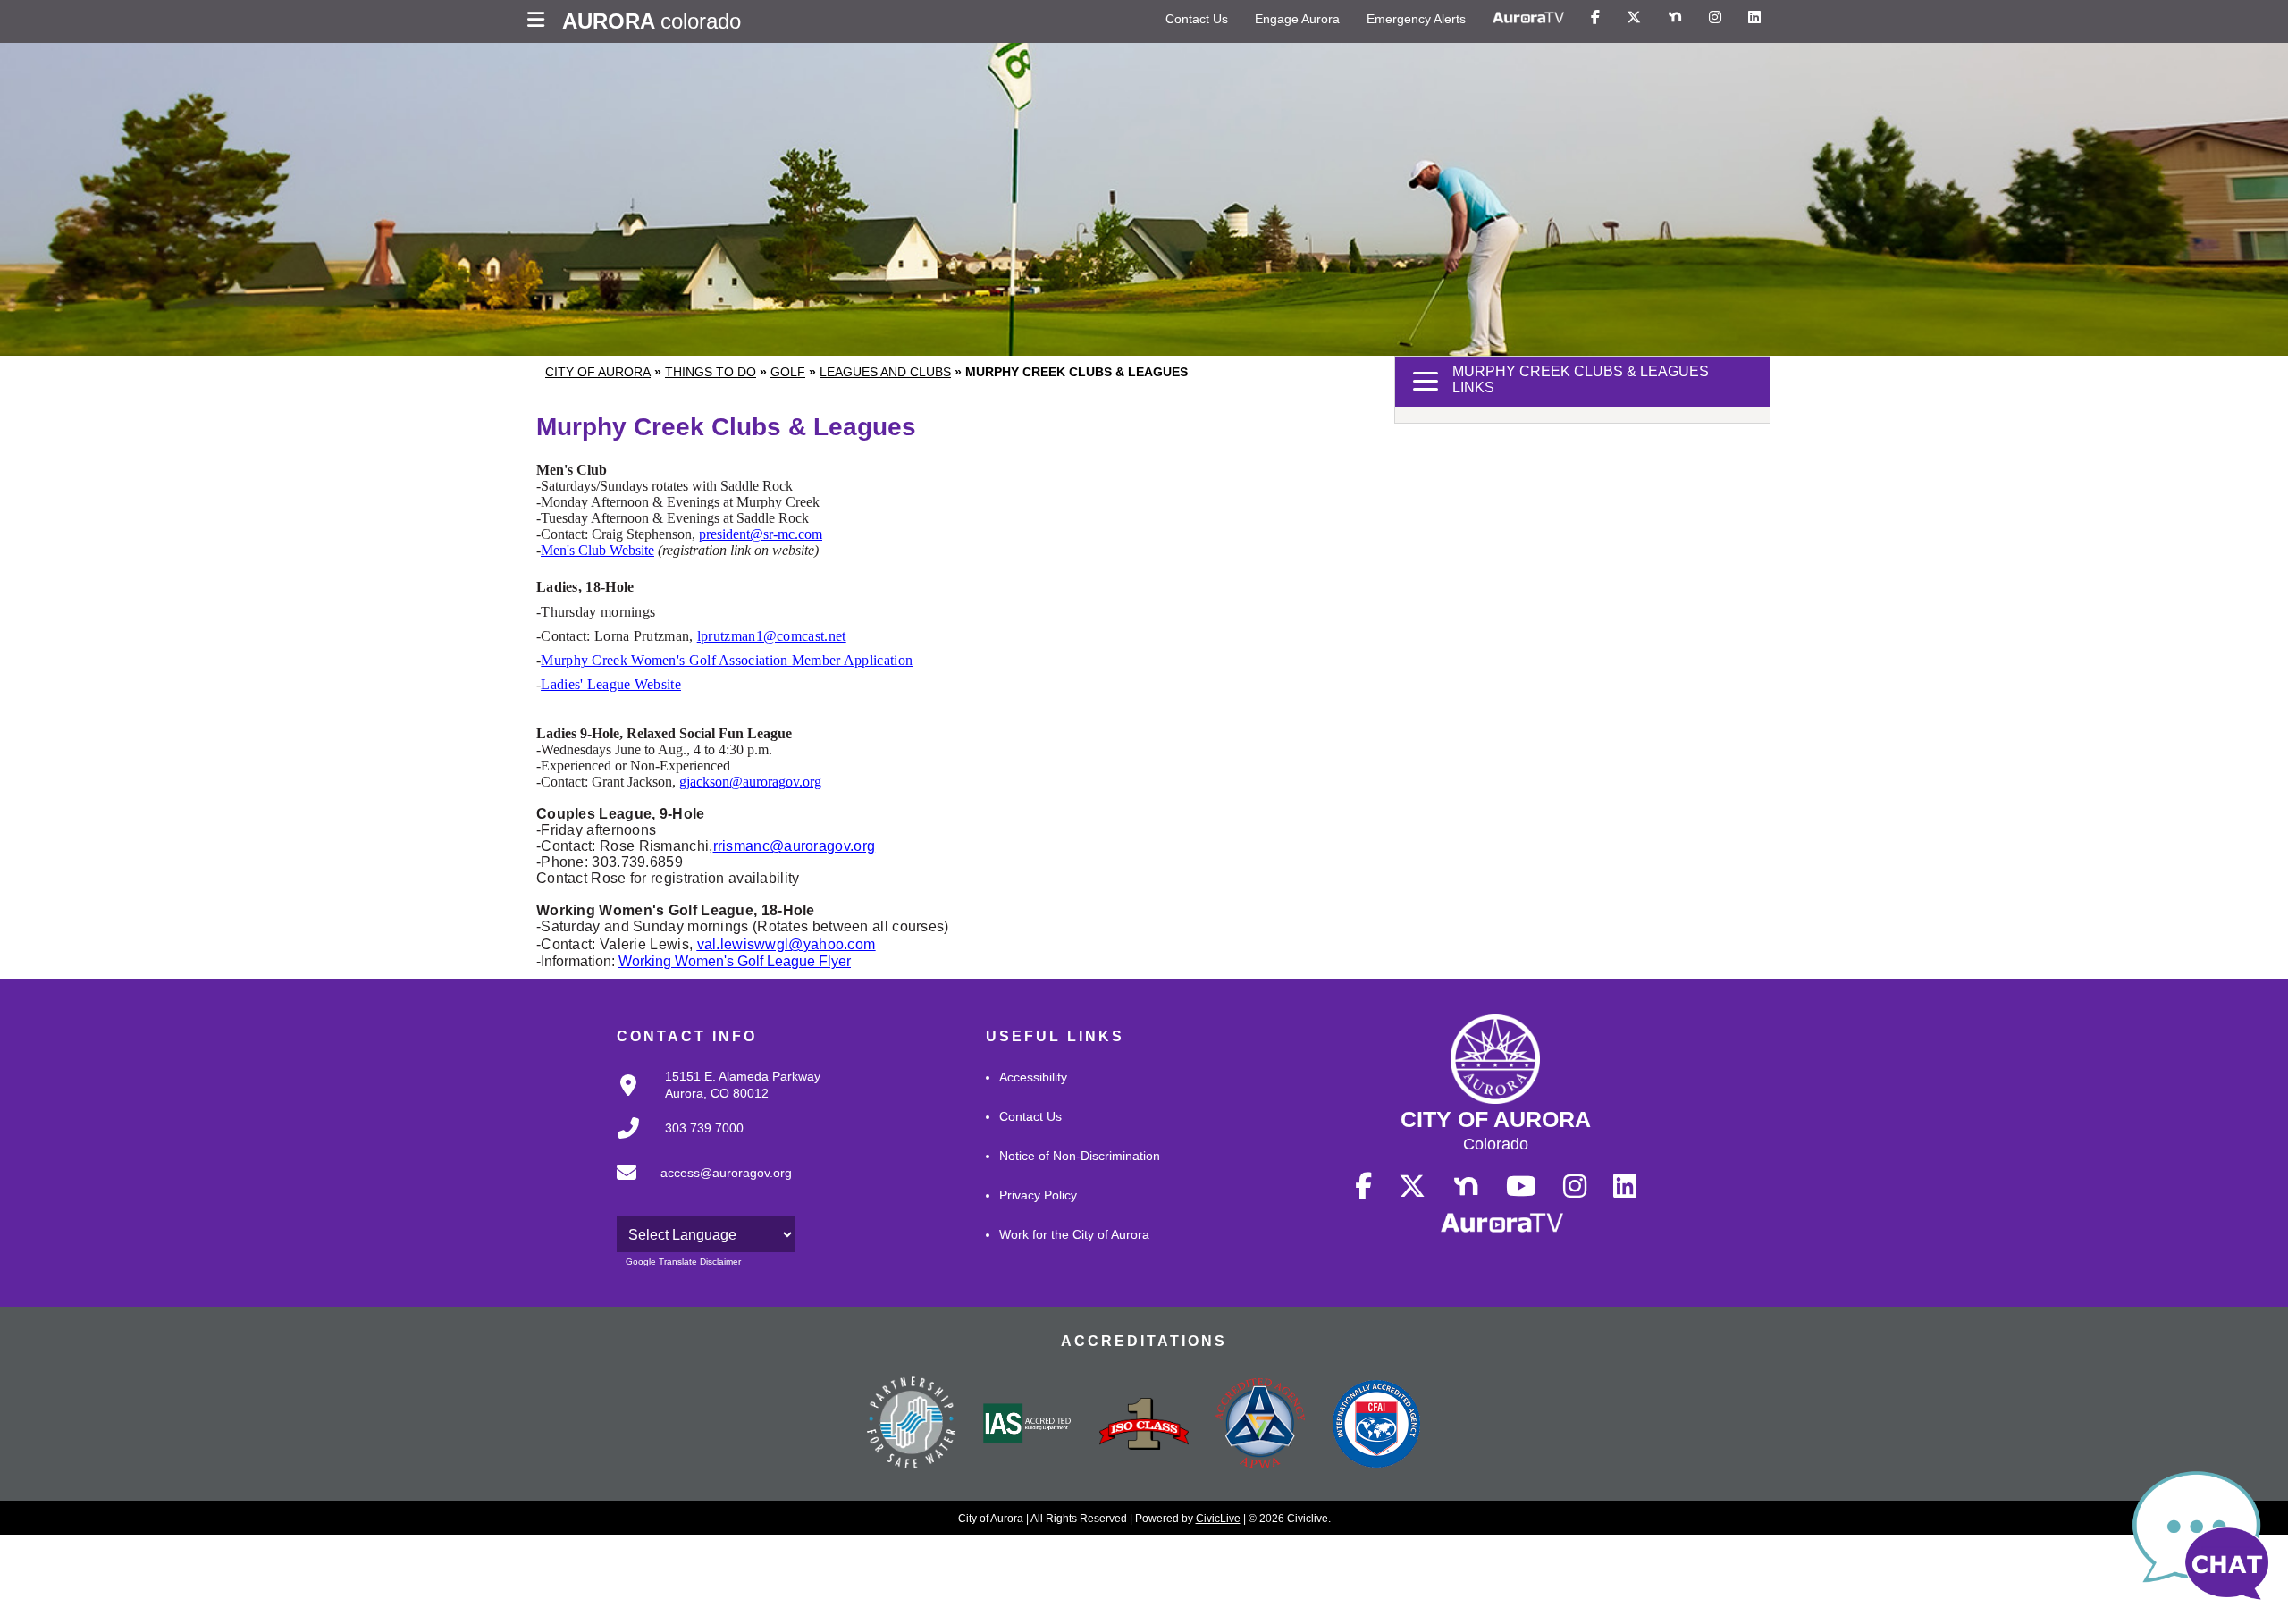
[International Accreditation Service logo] (1028, 1425)
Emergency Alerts (1416, 19)
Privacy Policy (1038, 1195)
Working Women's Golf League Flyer (735, 961)
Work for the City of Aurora (1074, 1234)
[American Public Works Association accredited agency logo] (1260, 1426)
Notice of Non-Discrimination (1080, 1156)
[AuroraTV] (1528, 18)
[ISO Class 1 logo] (1144, 1426)
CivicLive (1218, 1519)
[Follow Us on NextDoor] (1675, 18)
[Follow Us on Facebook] (1595, 18)
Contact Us (1197, 19)
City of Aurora (598, 372)
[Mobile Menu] (540, 21)
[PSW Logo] (912, 1425)
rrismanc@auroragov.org (795, 846)
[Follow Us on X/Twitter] (1634, 18)
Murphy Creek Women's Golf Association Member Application (727, 660)
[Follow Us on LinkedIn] (1754, 18)
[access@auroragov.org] (699, 1187)
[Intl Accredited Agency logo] (1376, 1426)
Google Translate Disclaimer (683, 1262)
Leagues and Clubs (885, 372)
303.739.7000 (704, 1128)
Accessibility (1033, 1077)
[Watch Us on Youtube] (1521, 1187)
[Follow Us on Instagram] (1715, 18)
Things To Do (711, 372)
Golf (788, 372)
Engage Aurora (1297, 19)
